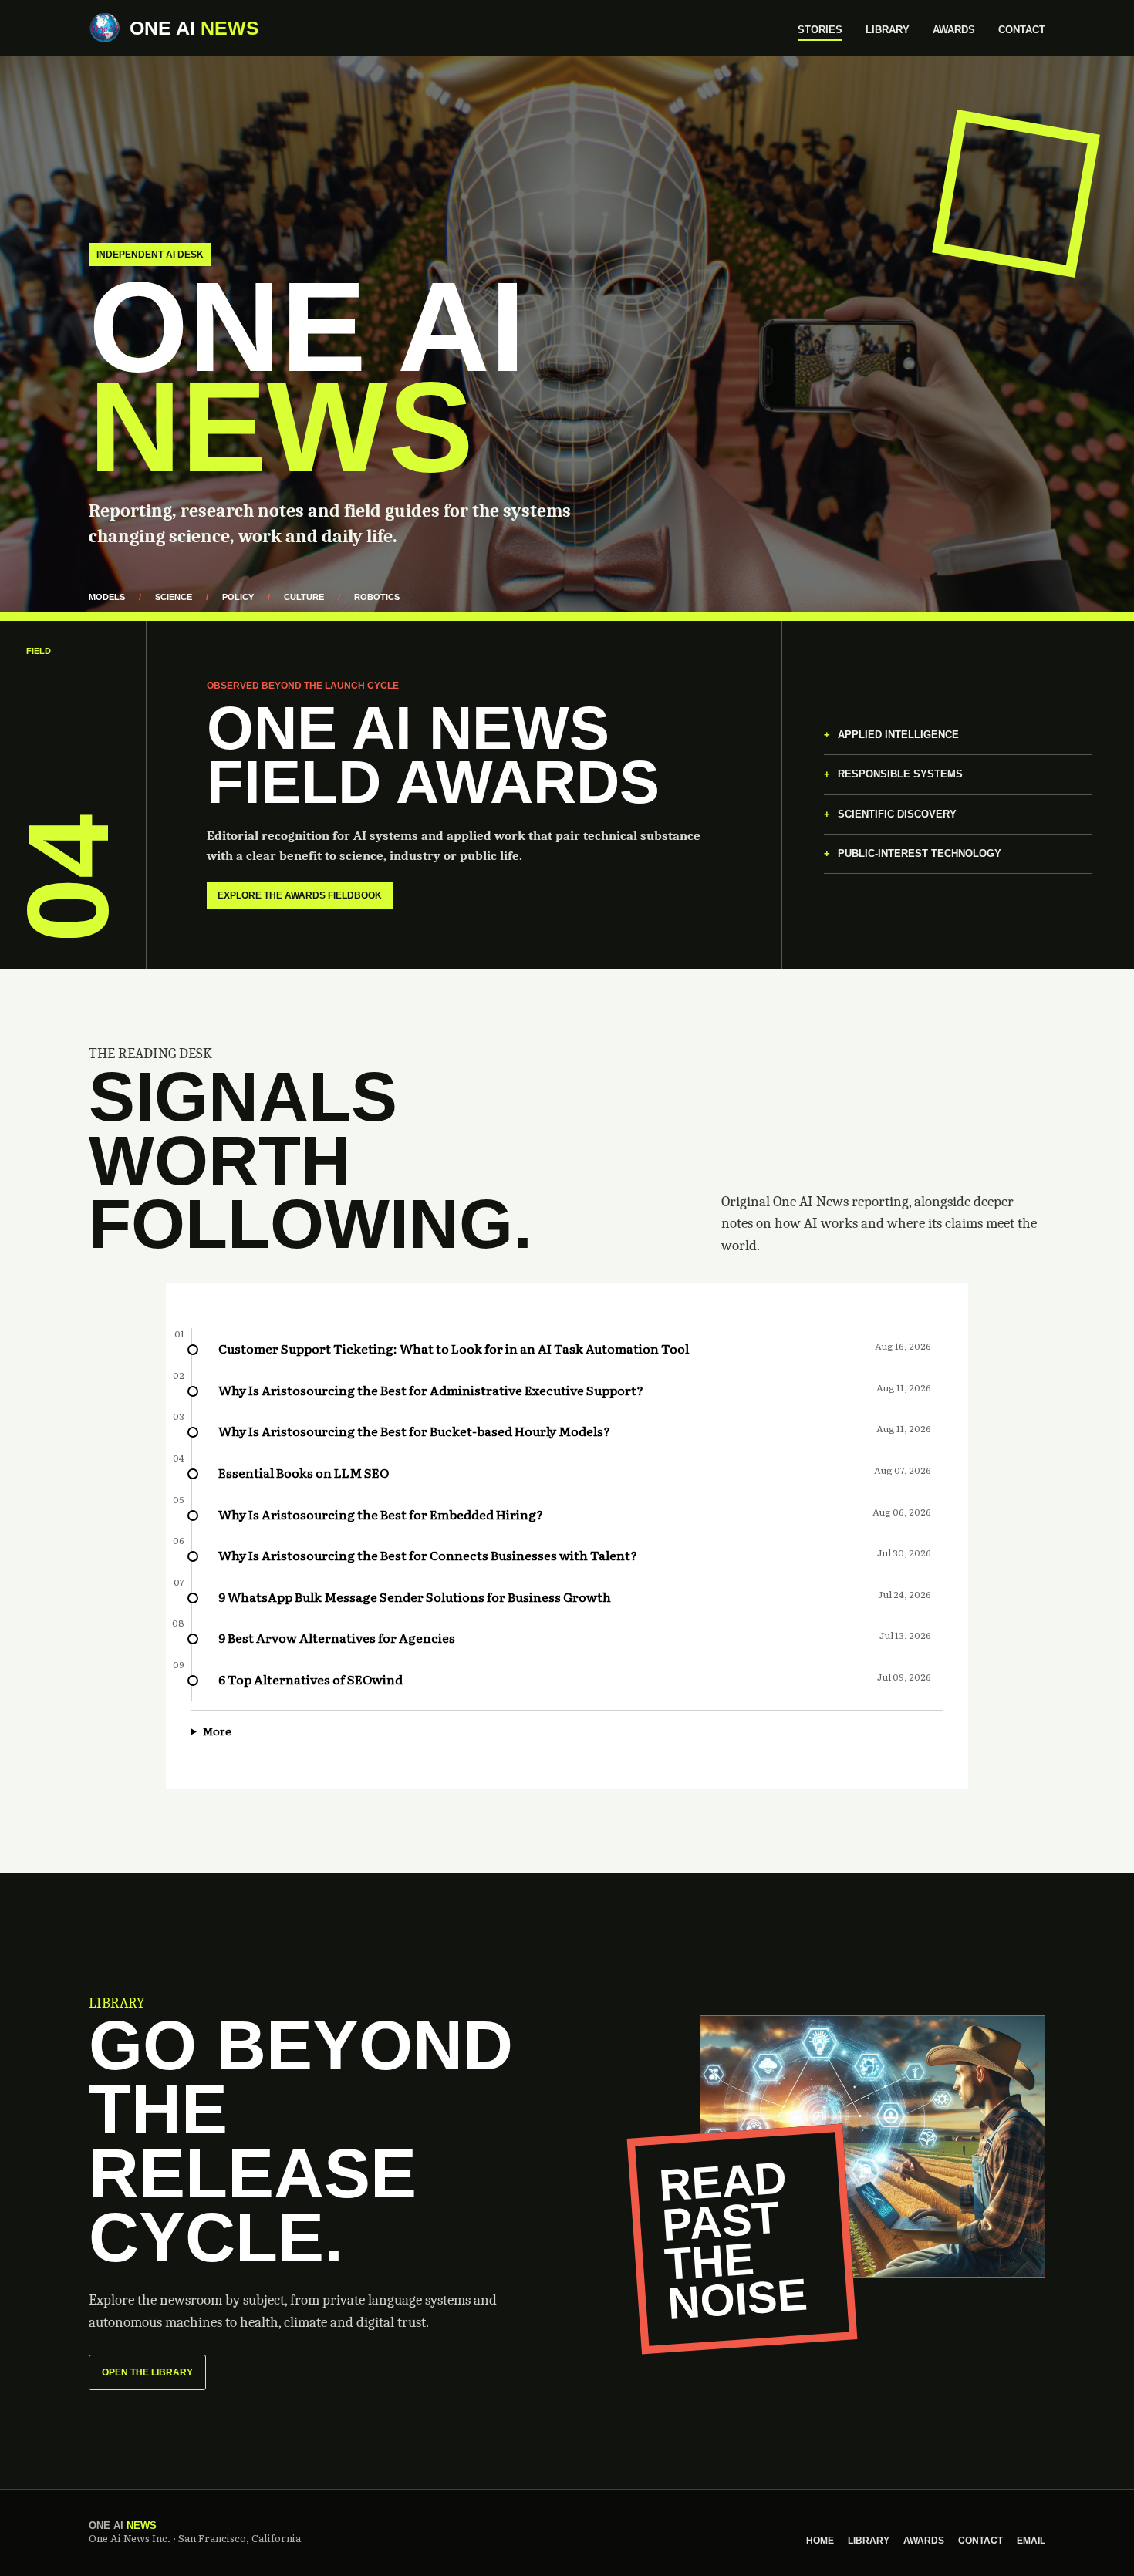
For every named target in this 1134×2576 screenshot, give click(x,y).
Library (888, 30)
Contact (1022, 30)
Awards (954, 30)
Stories (820, 30)
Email (1031, 2541)
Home (820, 2541)
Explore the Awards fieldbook (300, 895)
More (217, 1731)
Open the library (147, 2372)
